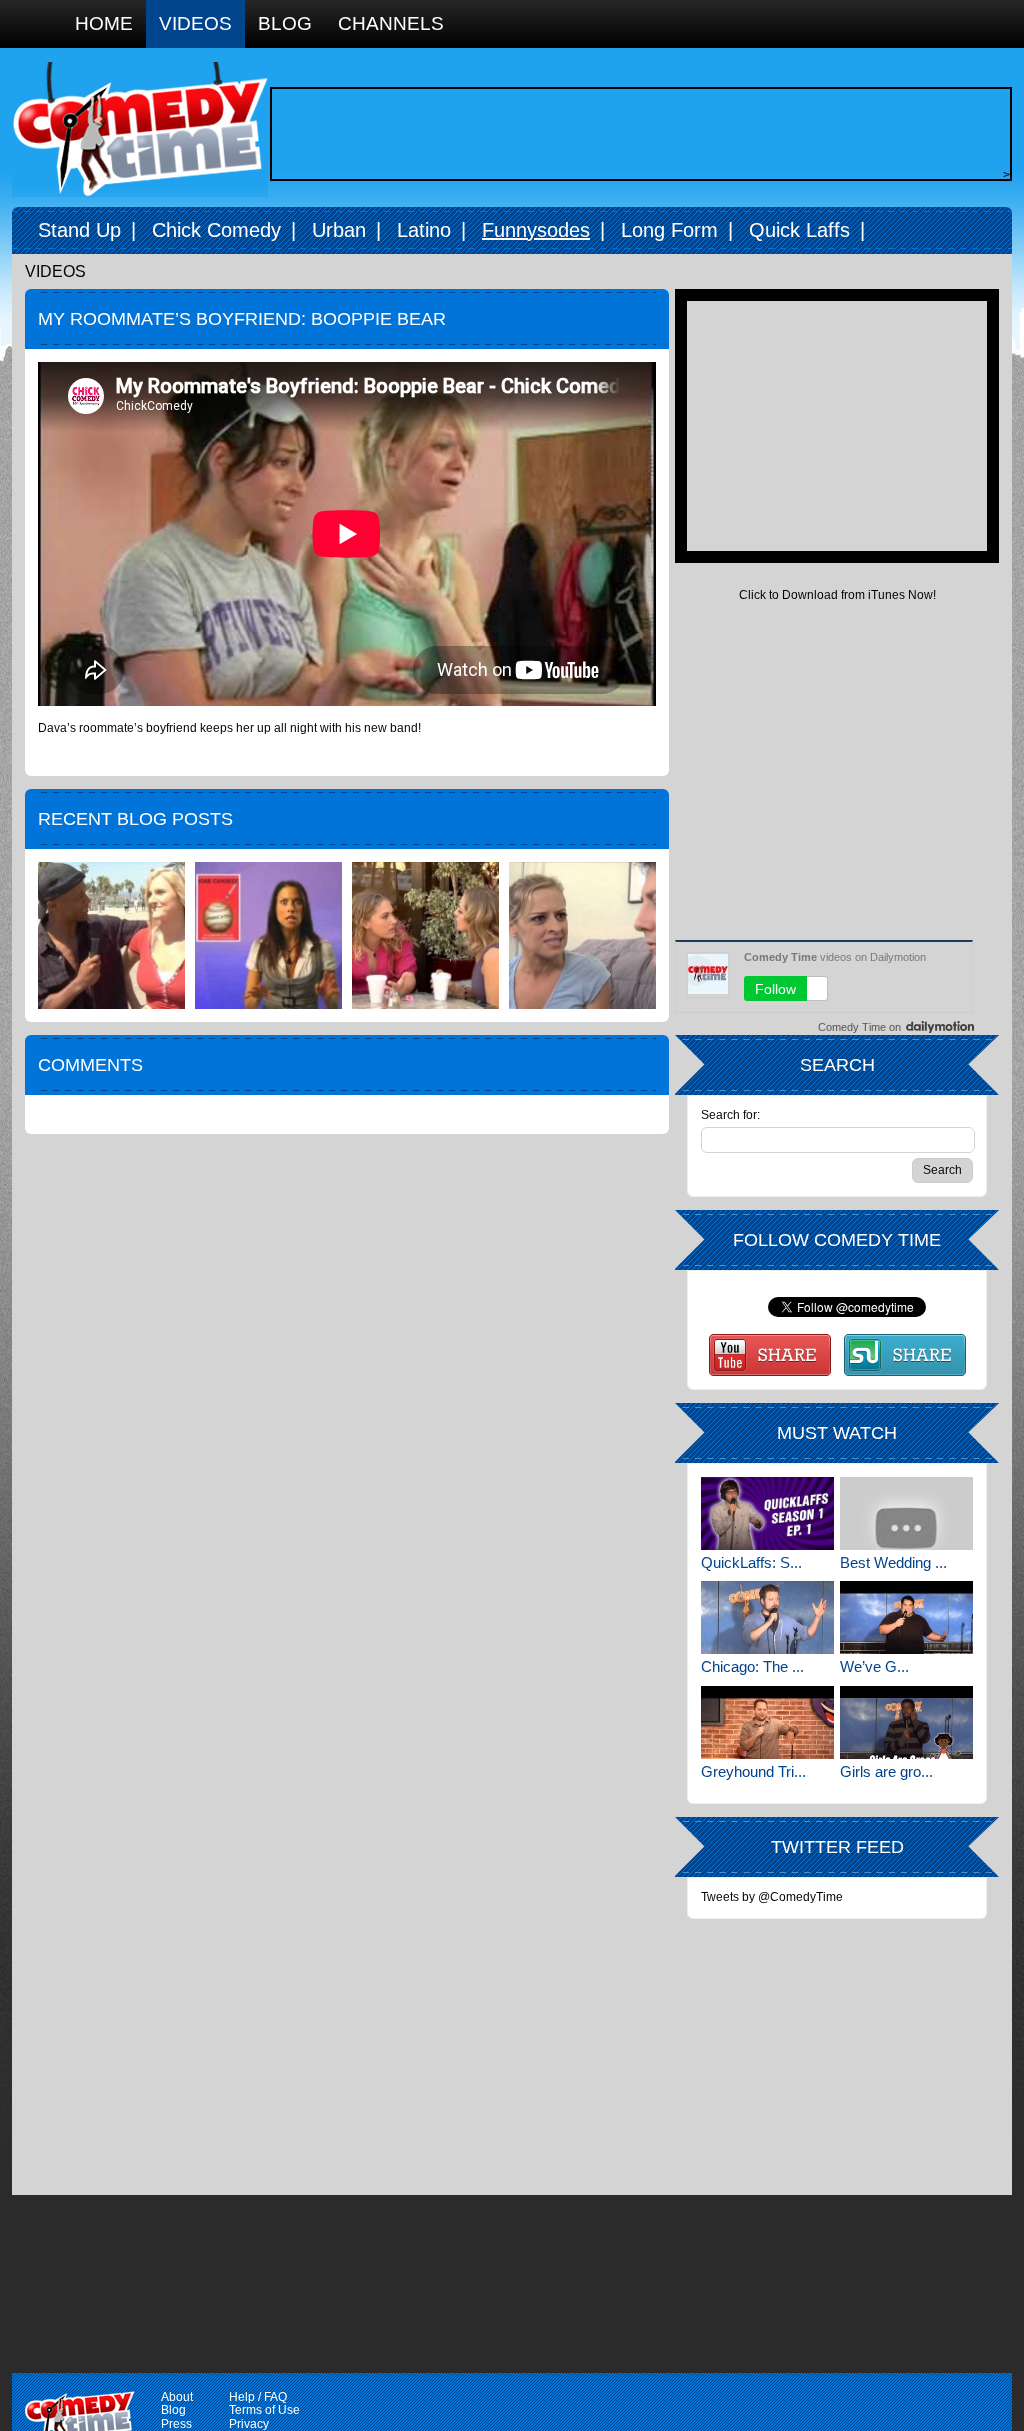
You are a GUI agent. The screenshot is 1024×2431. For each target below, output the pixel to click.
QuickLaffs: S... (751, 1562)
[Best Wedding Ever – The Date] (906, 1513)
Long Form (669, 230)
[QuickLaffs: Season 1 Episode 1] (767, 1513)
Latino (424, 230)
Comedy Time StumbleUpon (905, 1355)
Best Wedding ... (893, 1562)
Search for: (730, 1115)
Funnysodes (536, 230)
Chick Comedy (216, 230)
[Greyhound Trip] (767, 1722)
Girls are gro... (886, 1771)
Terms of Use (264, 2410)
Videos (195, 23)
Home (104, 23)
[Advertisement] (636, 134)
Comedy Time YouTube (770, 1355)
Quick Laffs (799, 230)
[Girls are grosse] (906, 1722)
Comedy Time (140, 129)
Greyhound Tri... (753, 1771)
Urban (339, 230)
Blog (285, 23)
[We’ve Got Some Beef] (906, 1617)
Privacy (249, 2424)
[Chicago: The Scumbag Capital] (767, 1617)
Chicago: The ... (752, 1666)
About (177, 2397)
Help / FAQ (258, 2397)
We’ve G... (874, 1666)
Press (176, 2424)
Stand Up (79, 230)
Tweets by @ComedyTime (772, 1897)
